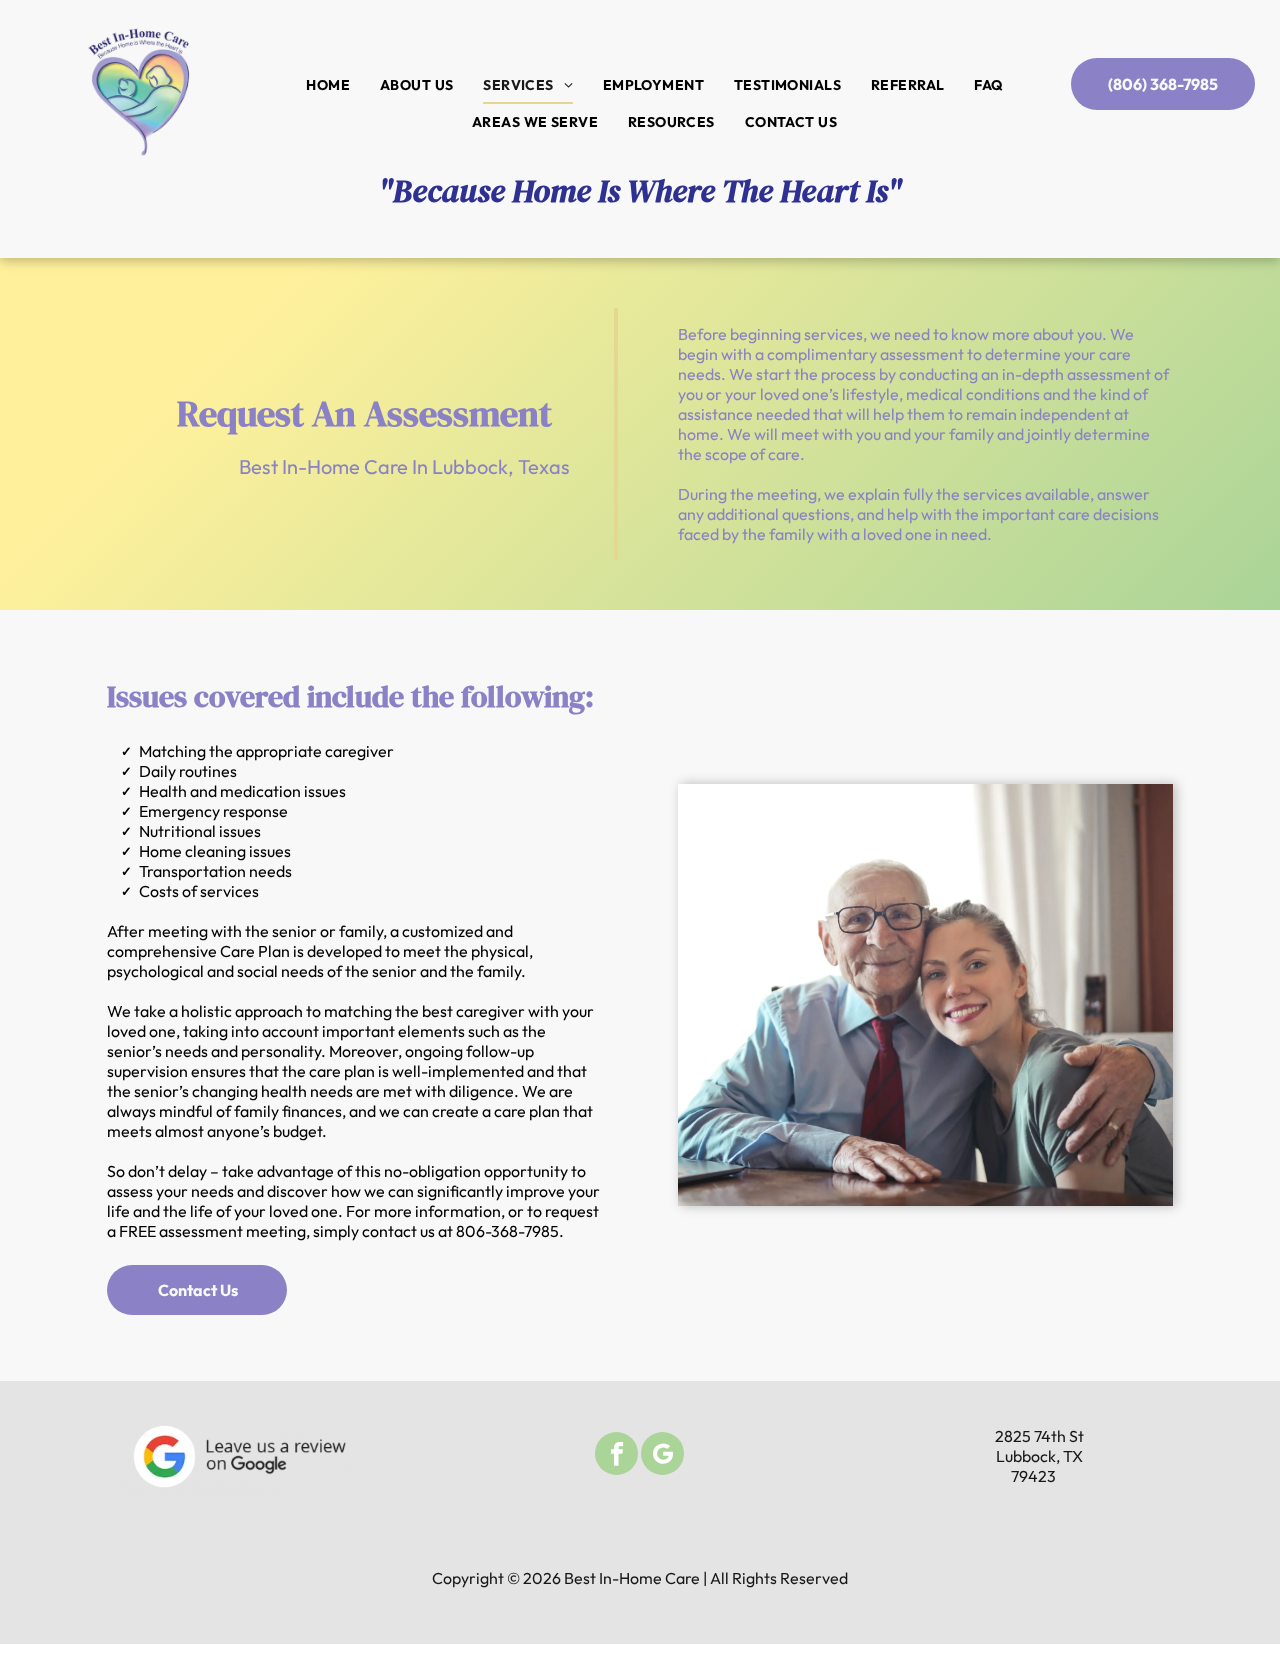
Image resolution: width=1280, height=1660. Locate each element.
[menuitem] (328, 85)
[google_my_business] (662, 1456)
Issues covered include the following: (350, 696)
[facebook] (616, 1456)
